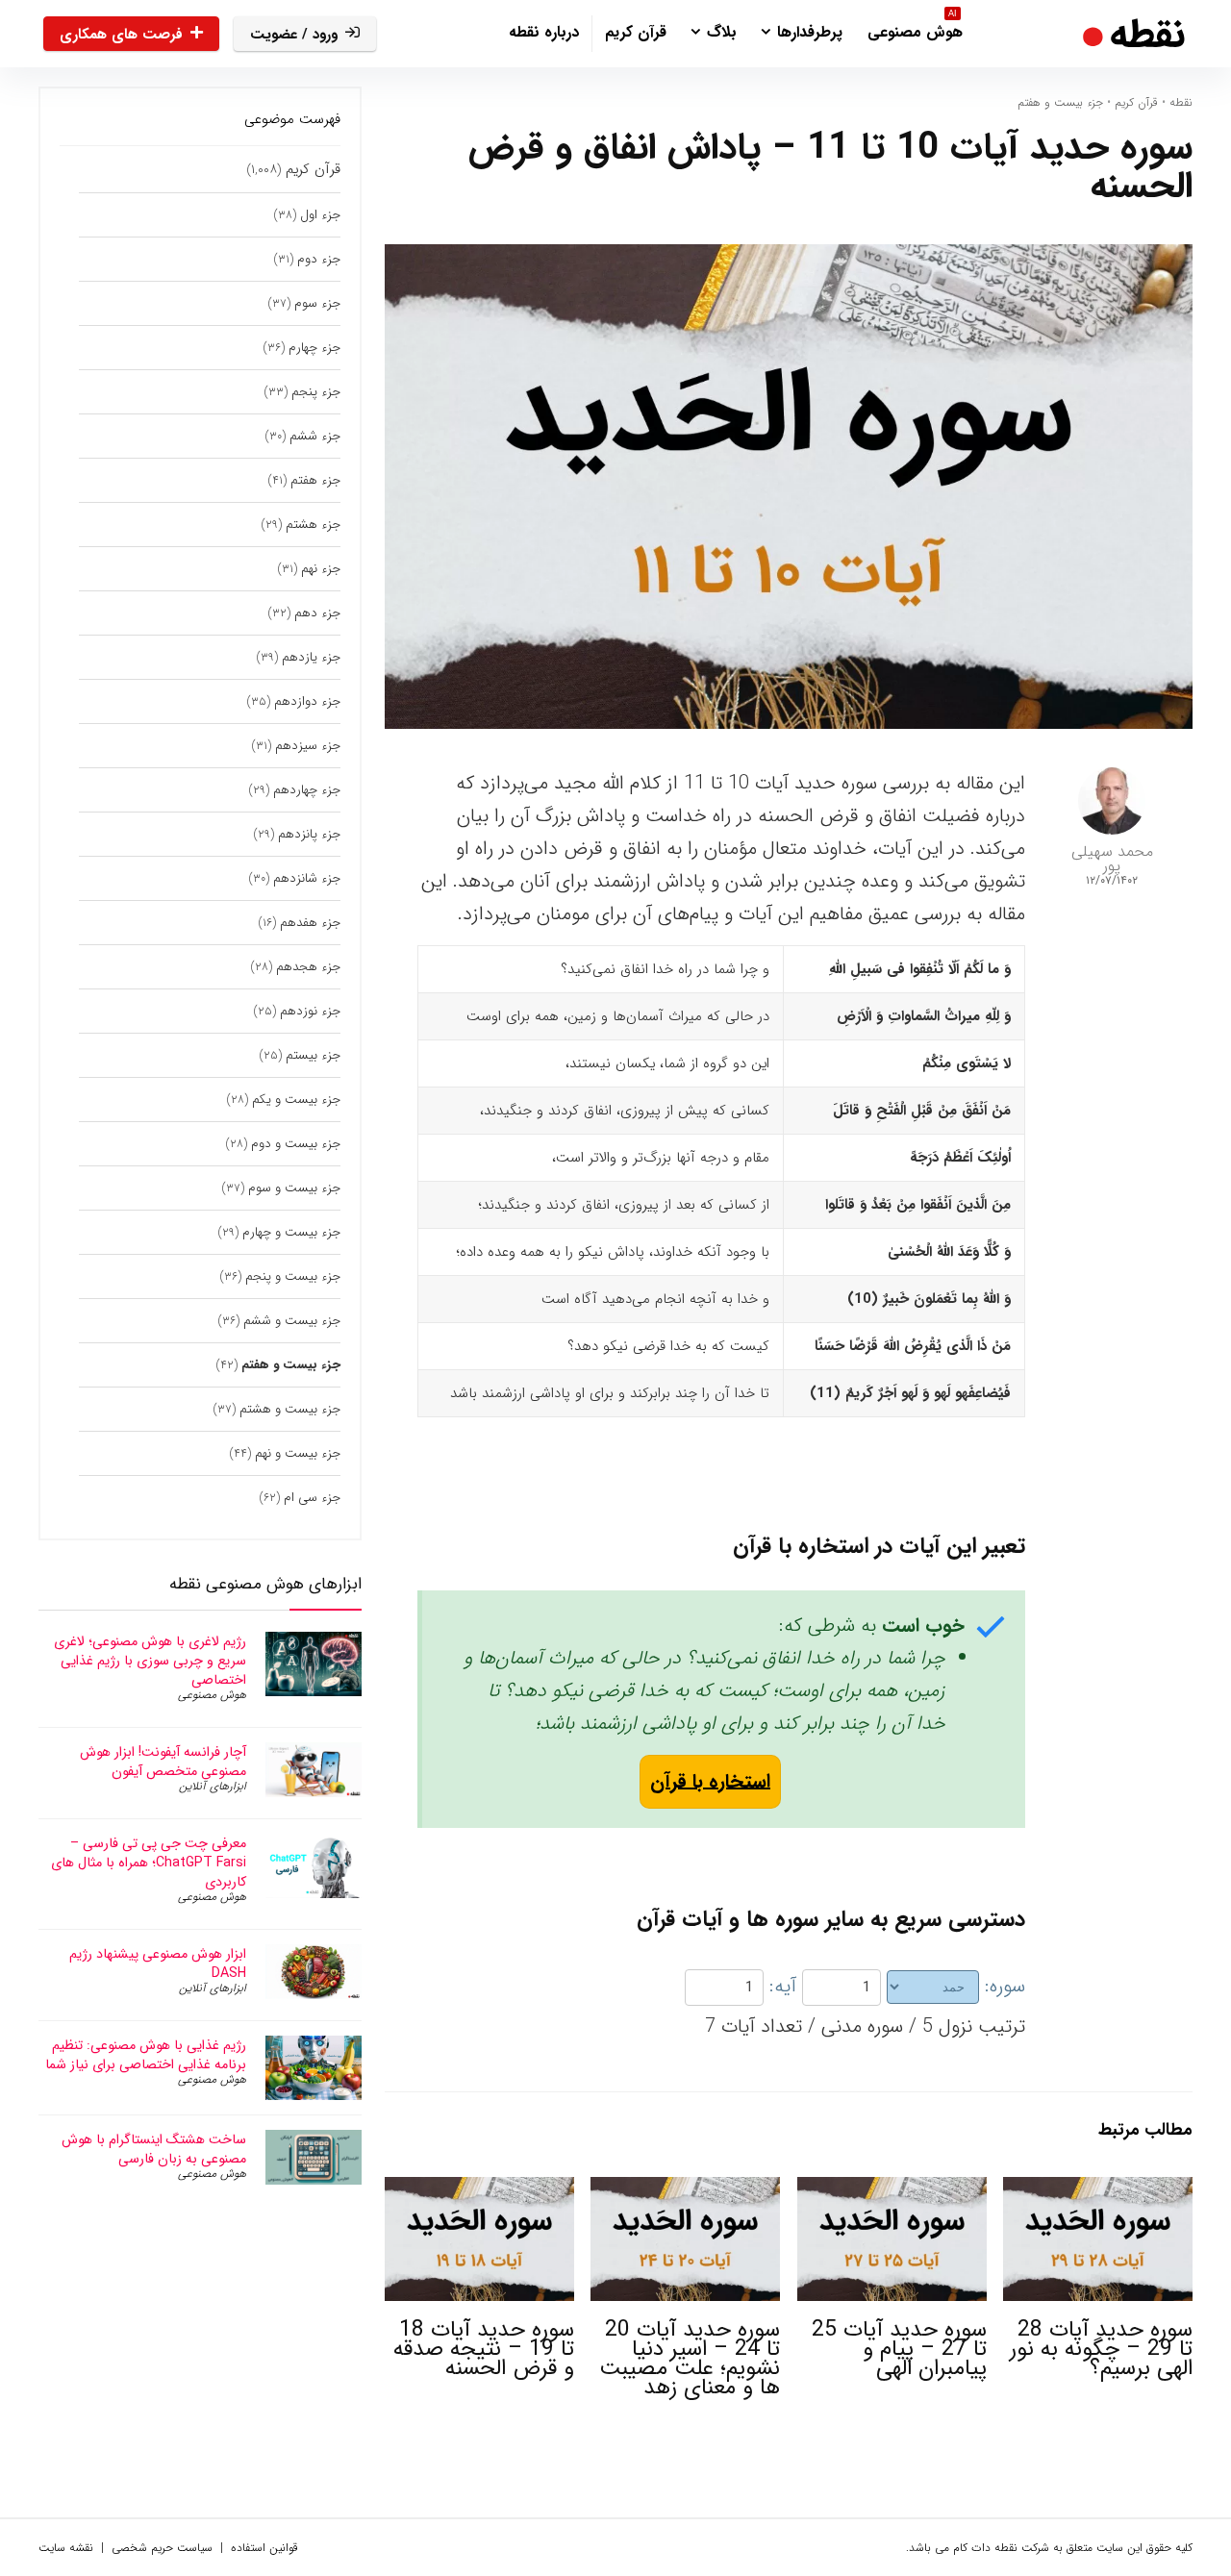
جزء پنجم (316, 392)
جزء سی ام (312, 1498)
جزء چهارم (314, 348)
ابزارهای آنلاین (213, 1786)
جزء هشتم (313, 525)
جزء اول (320, 215)
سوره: (1005, 1986)
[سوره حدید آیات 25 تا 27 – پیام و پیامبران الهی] (892, 2190)
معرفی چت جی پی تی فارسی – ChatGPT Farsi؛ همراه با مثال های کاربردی (149, 1863)
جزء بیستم (313, 1055)
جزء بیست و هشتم (290, 1409)
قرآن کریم (636, 32)
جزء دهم (317, 613)
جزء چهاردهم (307, 790)
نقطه (1181, 102)
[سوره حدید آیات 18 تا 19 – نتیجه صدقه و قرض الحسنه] (479, 2190)
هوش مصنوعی (915, 30)
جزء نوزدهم (310, 1011)
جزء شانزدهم (307, 878)
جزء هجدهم (308, 967)
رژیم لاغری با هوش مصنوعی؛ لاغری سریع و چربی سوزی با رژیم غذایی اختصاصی (150, 1661)
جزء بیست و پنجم (293, 1276)
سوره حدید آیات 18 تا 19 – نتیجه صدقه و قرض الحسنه (484, 2349)
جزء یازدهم (311, 657)
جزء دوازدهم (307, 701)
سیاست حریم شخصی (162, 2548)
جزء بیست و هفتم (1060, 102)
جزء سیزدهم (308, 746)
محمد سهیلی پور (1112, 859)
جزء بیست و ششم (292, 1321)
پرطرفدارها (810, 32)
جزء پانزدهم (309, 834)
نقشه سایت (66, 2548)
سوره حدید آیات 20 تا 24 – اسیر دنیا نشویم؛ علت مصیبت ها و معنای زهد (690, 2359)
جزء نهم (321, 569)
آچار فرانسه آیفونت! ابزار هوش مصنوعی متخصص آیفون (163, 1762)
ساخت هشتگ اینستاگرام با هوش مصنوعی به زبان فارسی (154, 2149)
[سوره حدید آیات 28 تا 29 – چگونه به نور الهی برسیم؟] (1098, 2190)
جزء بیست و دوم (296, 1144)
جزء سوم (317, 303)
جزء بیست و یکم (296, 1100)
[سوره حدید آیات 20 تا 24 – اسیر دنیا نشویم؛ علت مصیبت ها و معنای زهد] (685, 2190)
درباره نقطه (544, 32)
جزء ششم (315, 436)
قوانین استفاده (264, 2548)
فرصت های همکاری (121, 35)
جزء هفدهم (310, 923)
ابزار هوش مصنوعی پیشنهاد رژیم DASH (158, 1963)
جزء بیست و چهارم (291, 1232)
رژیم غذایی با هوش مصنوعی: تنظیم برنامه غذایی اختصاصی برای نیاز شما (146, 2055)
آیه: (783, 1986)
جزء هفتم (315, 480)
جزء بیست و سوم (294, 1188)
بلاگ (722, 32)
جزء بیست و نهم (298, 1453)
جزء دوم (319, 259)
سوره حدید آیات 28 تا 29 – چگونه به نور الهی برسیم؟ (1101, 2349)
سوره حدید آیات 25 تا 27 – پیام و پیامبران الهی (899, 2349)
